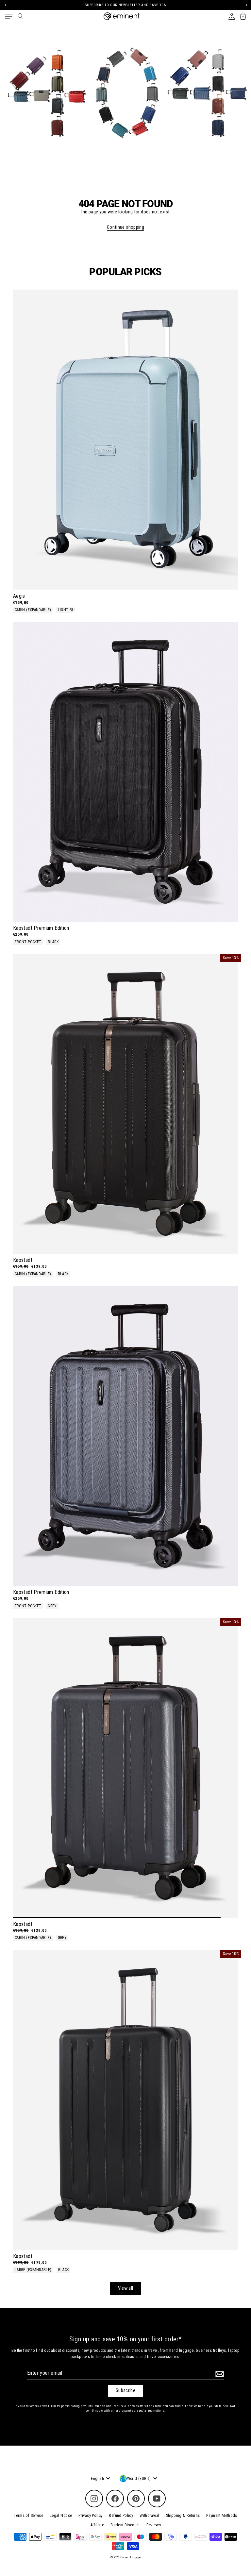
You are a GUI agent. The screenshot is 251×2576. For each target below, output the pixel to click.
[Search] (20, 16)
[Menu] (9, 16)
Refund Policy (121, 2515)
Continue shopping (125, 227)
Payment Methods (222, 2515)
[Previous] (5, 5)
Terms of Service (28, 2515)
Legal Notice (61, 2515)
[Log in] (232, 16)
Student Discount (125, 2525)
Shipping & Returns (183, 2515)
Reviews (154, 2525)
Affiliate (97, 2525)
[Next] (246, 5)
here (226, 2406)
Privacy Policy (90, 2515)
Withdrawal (150, 2515)
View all (126, 2288)
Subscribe (125, 2391)
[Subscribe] (219, 2374)
